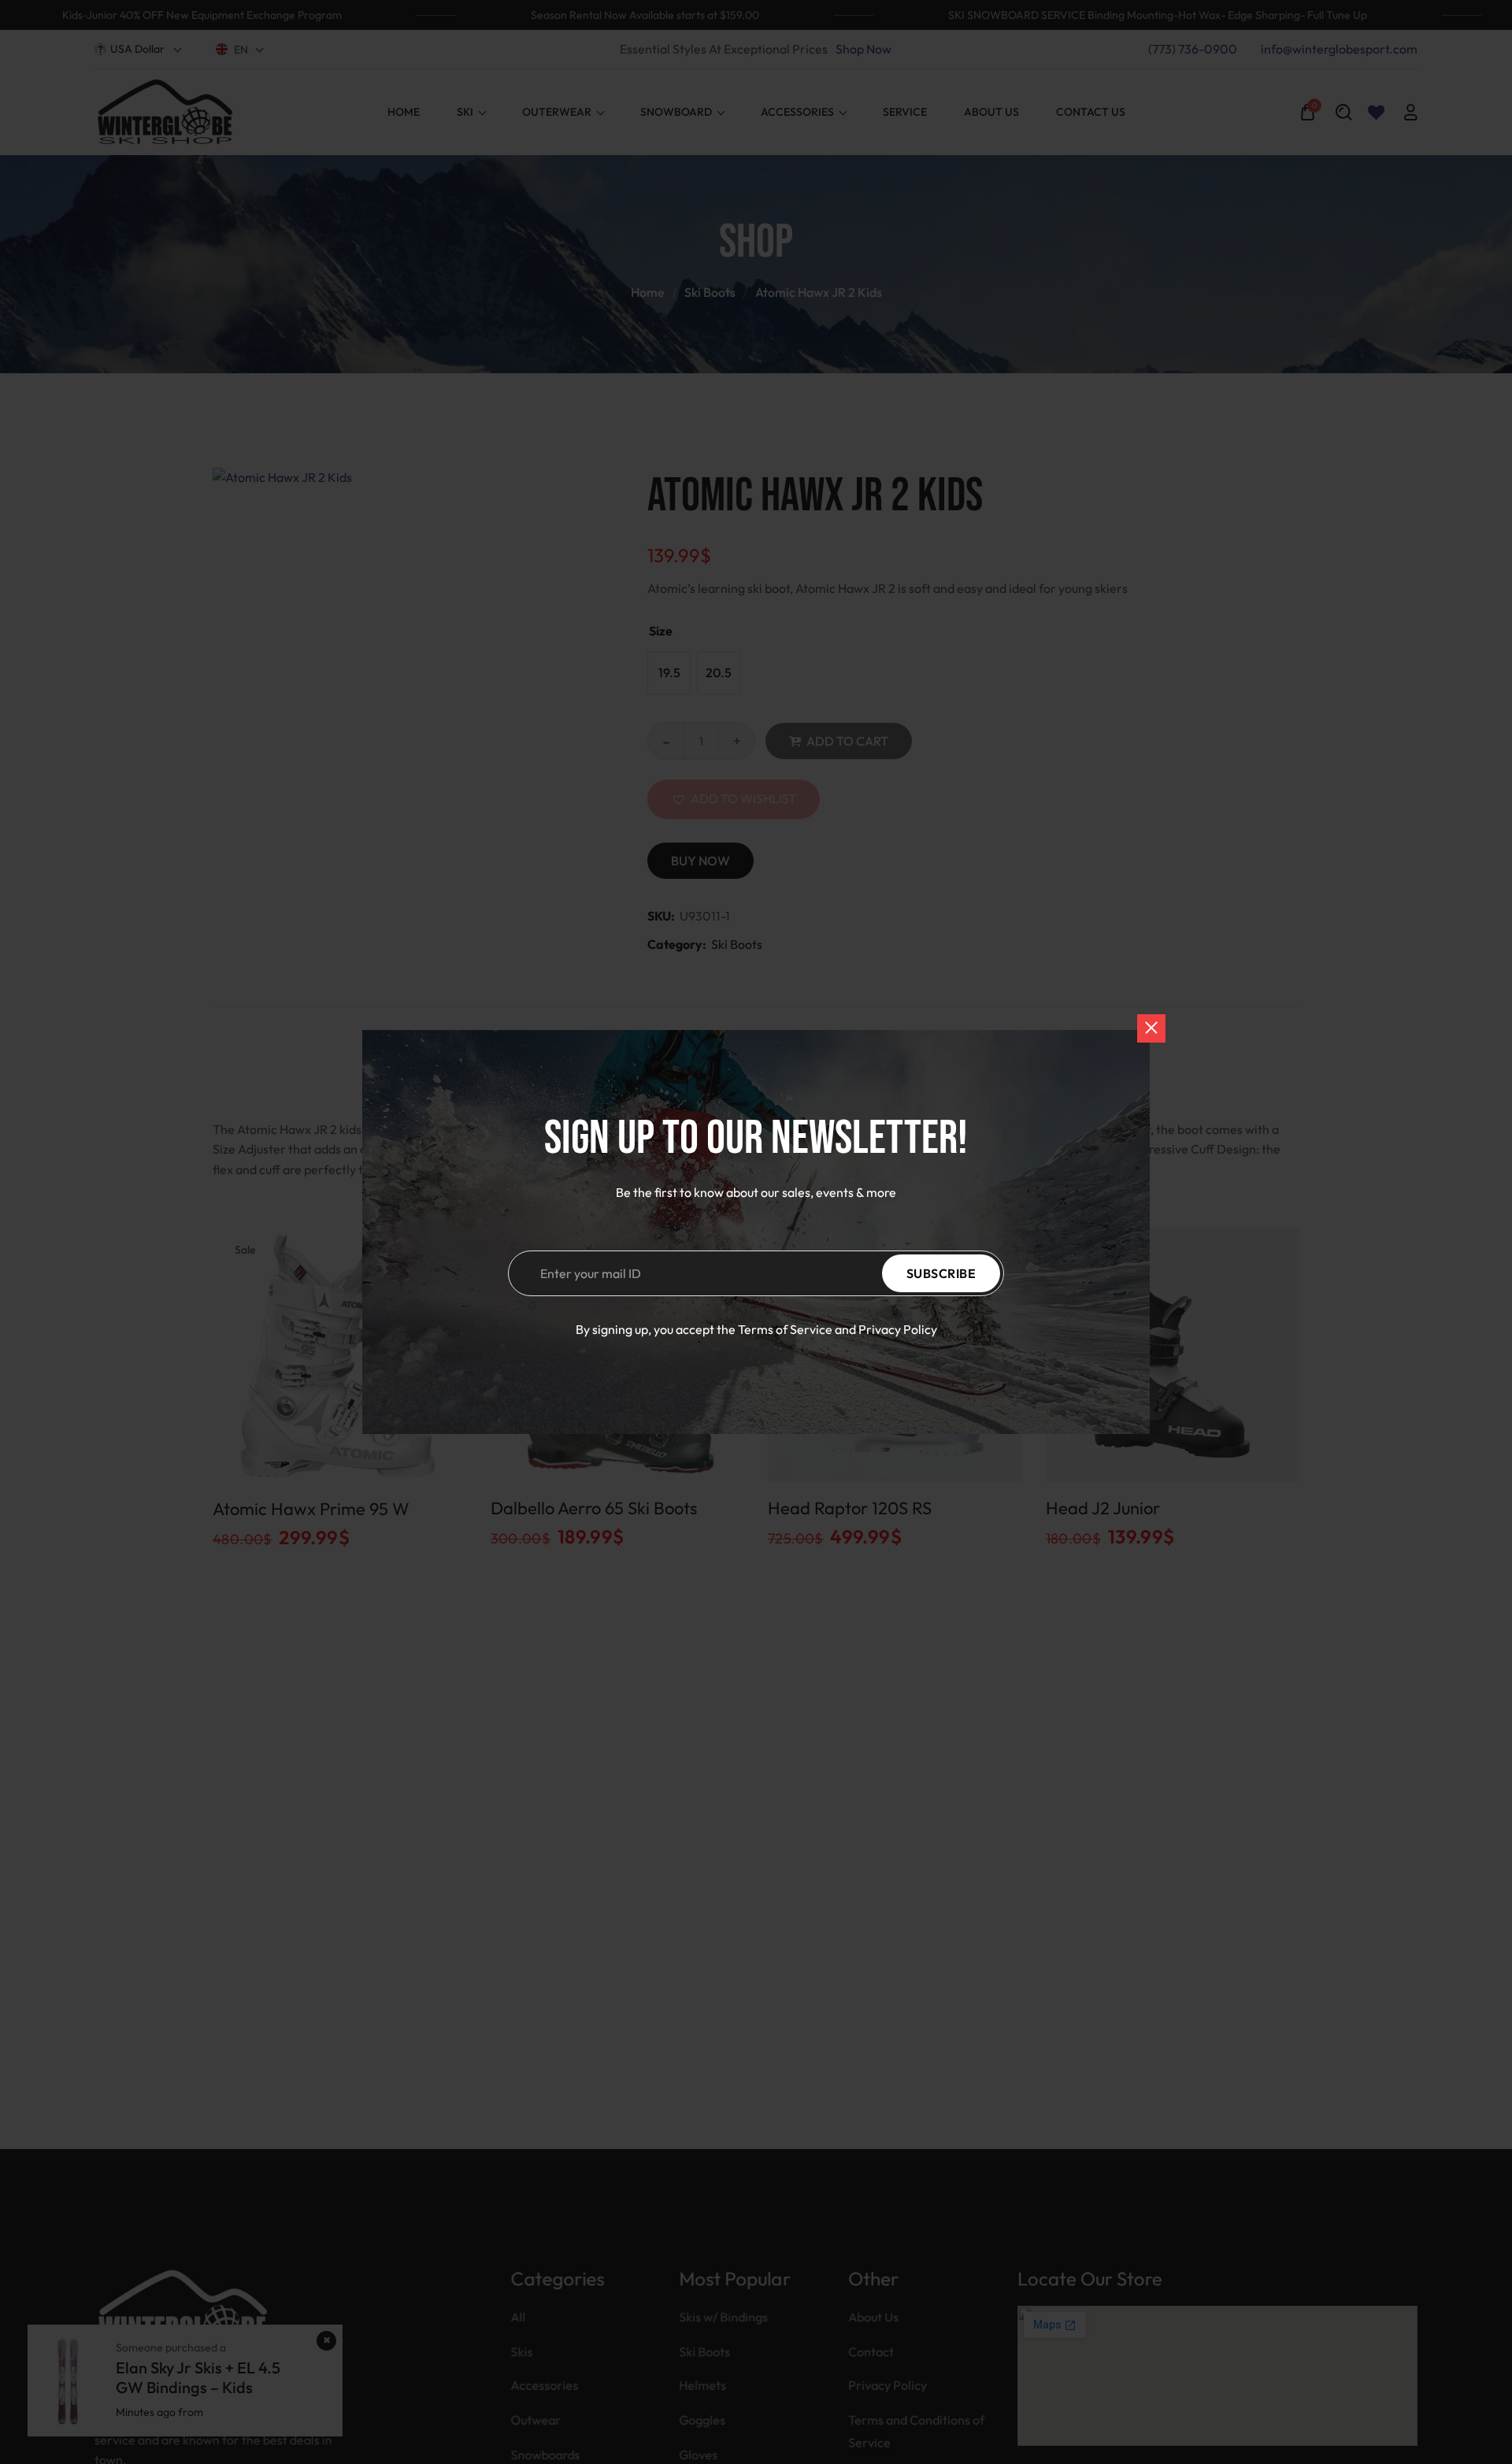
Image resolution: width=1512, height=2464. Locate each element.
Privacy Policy (898, 1329)
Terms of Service (785, 1329)
